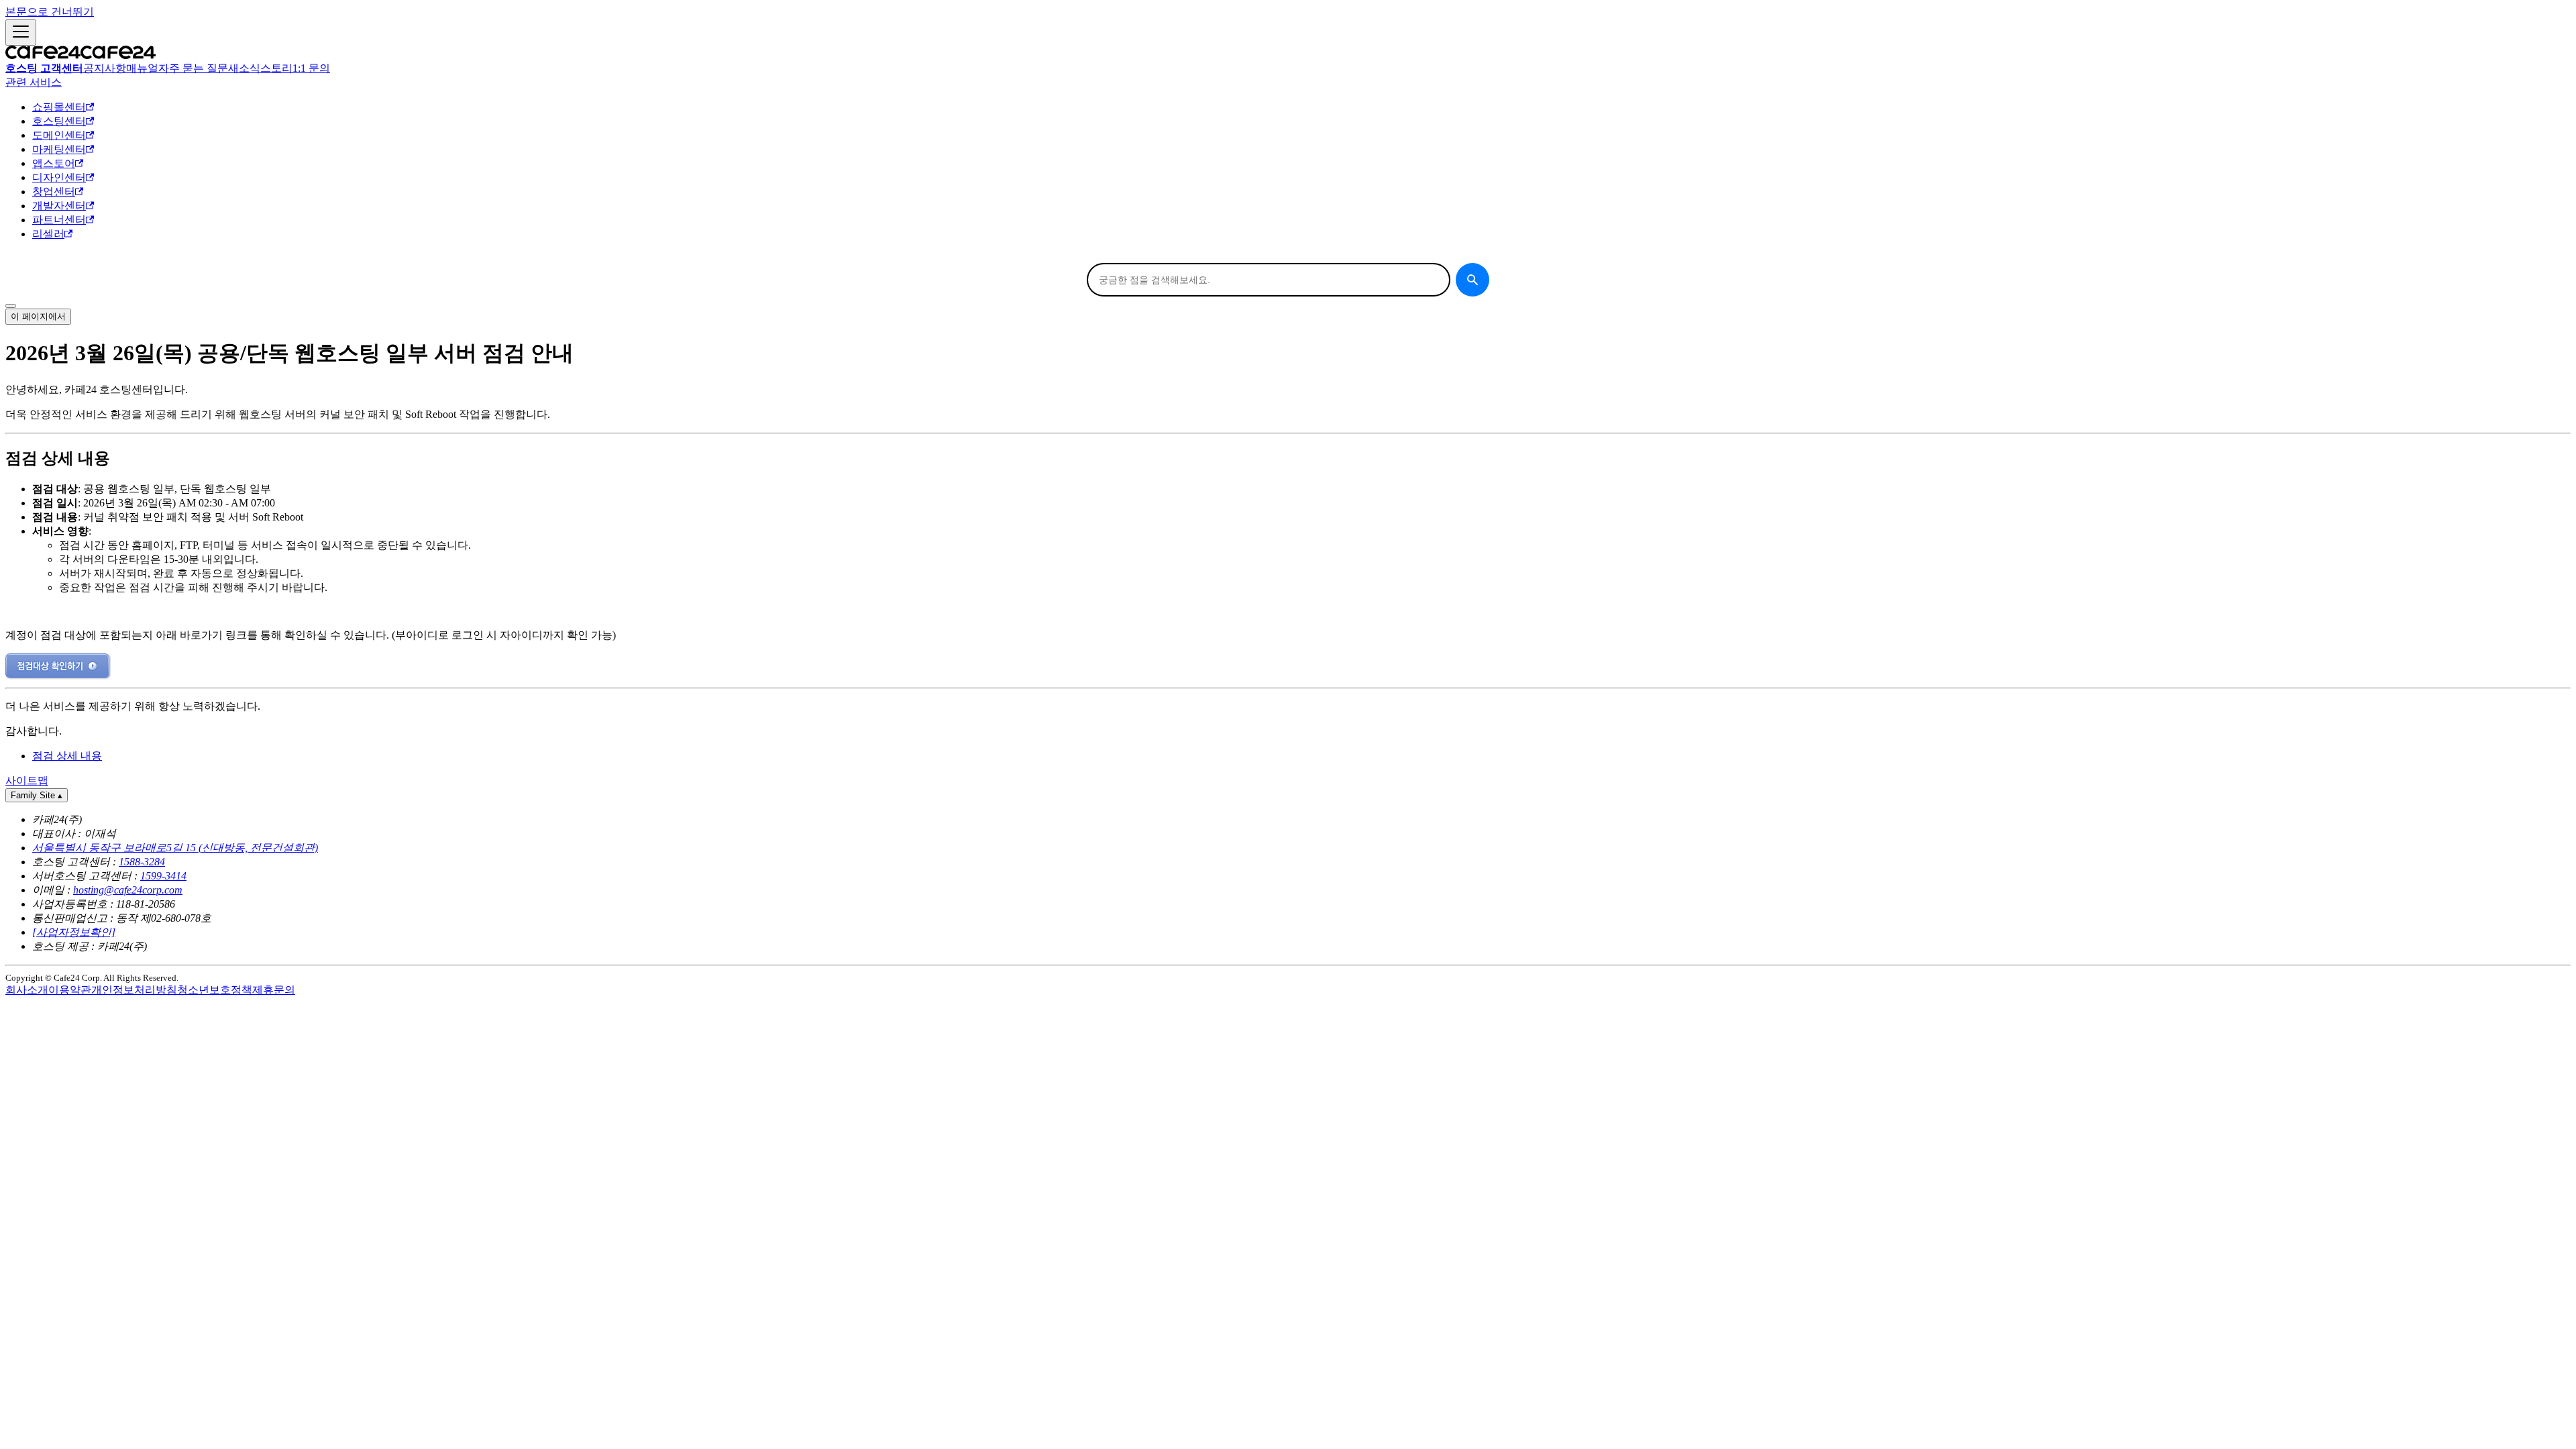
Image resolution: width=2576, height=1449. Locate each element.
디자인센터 (59, 177)
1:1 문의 (311, 68)
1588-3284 (142, 862)
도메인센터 (59, 135)
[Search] (1472, 280)
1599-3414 (163, 876)
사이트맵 (27, 781)
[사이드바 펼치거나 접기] (21, 33)
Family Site (37, 795)
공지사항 (105, 68)
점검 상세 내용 (67, 756)
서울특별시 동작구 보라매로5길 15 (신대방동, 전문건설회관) (175, 848)
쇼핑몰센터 (59, 107)
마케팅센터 (59, 149)
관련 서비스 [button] (34, 82)
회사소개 (27, 990)
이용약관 (70, 990)
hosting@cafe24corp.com (128, 890)
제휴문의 (274, 990)
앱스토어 (54, 163)
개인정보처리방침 (134, 990)
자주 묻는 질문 (193, 68)
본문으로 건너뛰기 (50, 12)
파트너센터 (59, 220)
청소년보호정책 (215, 990)
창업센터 (54, 192)
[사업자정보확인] (74, 932)
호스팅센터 (59, 121)
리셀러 (48, 234)
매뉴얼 (142, 68)
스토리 (276, 68)
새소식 (244, 68)
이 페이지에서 (38, 316)
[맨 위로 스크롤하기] (11, 306)
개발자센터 (59, 206)
